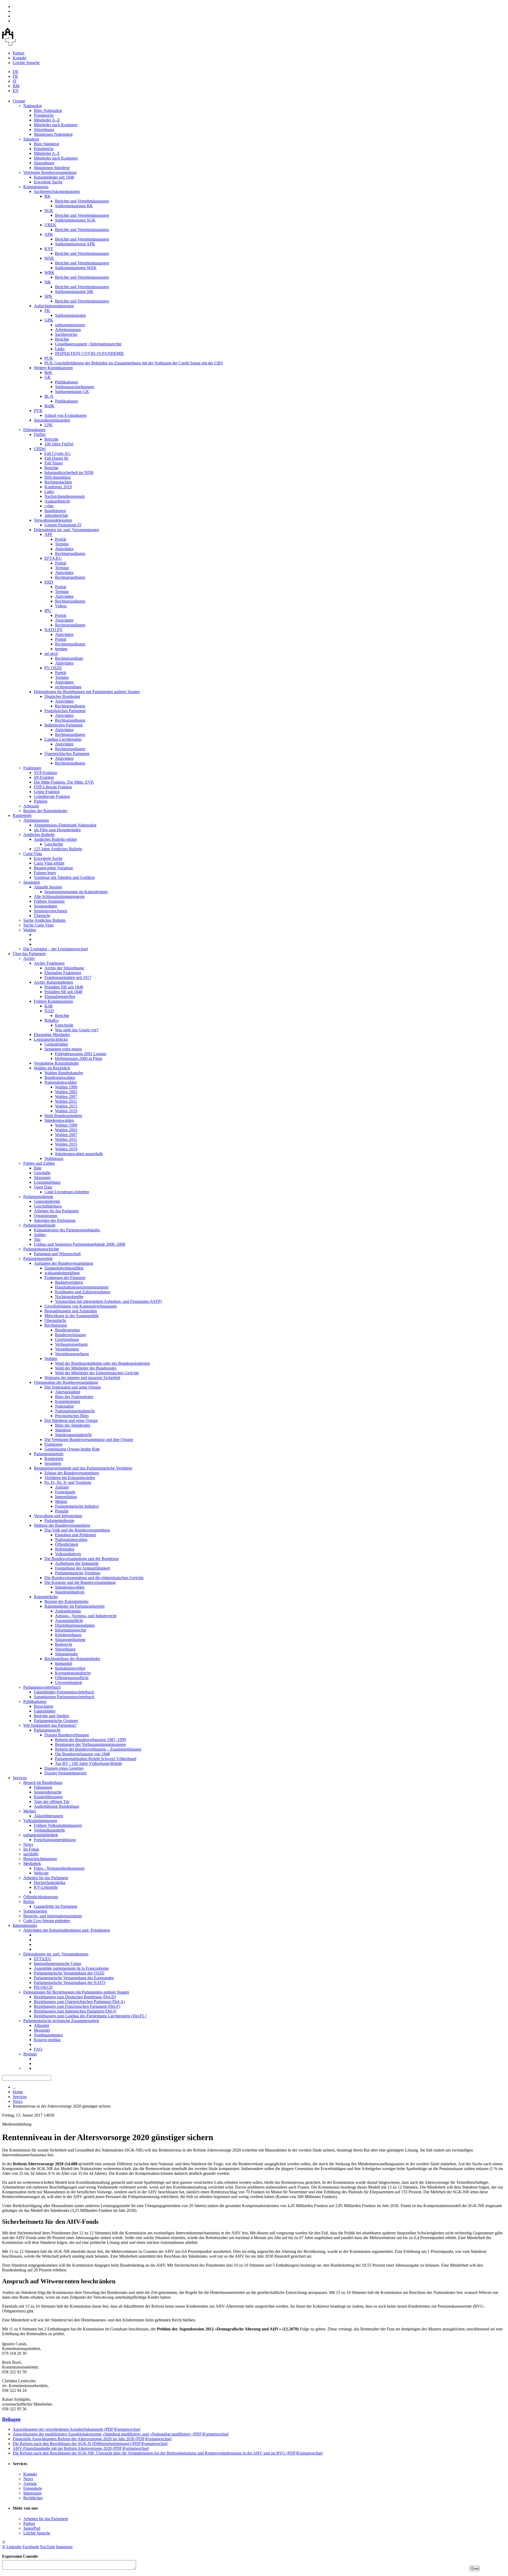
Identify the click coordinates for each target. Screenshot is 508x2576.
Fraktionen (32, 768)
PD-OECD (43, 1987)
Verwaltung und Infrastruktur (58, 1516)
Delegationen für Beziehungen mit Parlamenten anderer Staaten (87, 692)
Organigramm (46, 1216)
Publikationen (67, 382)
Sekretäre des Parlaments (55, 1220)
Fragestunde (65, 1492)
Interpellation (66, 1497)
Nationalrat (33, 106)
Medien (30, 1811)
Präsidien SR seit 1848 (63, 992)
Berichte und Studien (51, 1716)
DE (16, 72)
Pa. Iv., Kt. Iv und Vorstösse (68, 1482)
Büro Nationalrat (48, 110)
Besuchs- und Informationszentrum (53, 1916)
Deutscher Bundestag (62, 696)
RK (47, 196)
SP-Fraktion (44, 777)
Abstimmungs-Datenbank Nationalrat (65, 825)
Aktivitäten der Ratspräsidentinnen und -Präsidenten (67, 1930)
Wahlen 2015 (66, 1106)
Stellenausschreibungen (75, 387)
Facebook (31, 2547)
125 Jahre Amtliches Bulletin (58, 849)
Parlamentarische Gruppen (56, 1721)
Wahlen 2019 (66, 1111)
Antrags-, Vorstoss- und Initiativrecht (86, 1616)
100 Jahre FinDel (59, 444)
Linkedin (14, 2547)
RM (16, 86)
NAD (49, 1011)
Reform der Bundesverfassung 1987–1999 (90, 1740)
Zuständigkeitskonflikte (64, 1268)
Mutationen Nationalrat (53, 134)
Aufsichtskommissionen (54, 306)
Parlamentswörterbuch (42, 1687)
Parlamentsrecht (47, 1730)
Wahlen (30, 930)
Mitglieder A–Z (47, 120)
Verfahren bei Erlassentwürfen (70, 1478)
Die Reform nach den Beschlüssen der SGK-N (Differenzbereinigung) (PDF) (90, 2444)
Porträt (61, 539)
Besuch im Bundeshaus (43, 1782)
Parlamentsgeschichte (41, 1249)
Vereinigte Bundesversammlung (50, 172)
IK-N (49, 396)
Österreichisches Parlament (67, 754)
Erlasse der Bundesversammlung (72, 1473)
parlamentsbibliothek (41, 1835)
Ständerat (31, 139)
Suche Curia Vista (38, 925)
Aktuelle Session (48, 887)
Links (60, 349)
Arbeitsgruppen (68, 330)
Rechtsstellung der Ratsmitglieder (72, 1659)
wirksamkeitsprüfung (62, 1273)
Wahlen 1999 (66, 1087)
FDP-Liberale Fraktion (53, 787)
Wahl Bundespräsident (63, 1116)
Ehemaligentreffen (60, 996)
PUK (49, 358)
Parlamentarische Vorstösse (78, 1573)
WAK (49, 258)
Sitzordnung (44, 130)
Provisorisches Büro (72, 1416)
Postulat (62, 1511)
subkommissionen (70, 325)
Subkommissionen (70, 315)
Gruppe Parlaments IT (63, 525)
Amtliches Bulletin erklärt (55, 839)
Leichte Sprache (26, 63)
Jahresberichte (56, 515)
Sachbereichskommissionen (57, 191)
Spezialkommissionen (52, 420)
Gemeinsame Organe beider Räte (72, 1449)
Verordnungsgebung (72, 1354)
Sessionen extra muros (63, 1049)
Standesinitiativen (70, 1592)
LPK (49, 425)
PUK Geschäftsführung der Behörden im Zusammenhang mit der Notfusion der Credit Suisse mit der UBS (134, 363)
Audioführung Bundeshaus (56, 1806)
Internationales (25, 1925)
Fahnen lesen (45, 873)
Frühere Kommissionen (53, 1001)
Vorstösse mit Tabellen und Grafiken (64, 877)
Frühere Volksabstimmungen (58, 1825)
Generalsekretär (47, 1201)
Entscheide (64, 1025)
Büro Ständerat (46, 144)
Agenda (30, 2484)
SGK (49, 211)
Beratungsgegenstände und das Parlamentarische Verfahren (83, 1468)
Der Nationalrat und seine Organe (73, 1387)
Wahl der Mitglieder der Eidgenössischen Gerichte (97, 1373)
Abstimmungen (36, 820)
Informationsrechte (71, 1630)
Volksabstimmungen (40, 1821)
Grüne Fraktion (47, 792)
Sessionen (32, 882)
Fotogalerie (33, 2488)
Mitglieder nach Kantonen (56, 125)
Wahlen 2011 (66, 1101)
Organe (19, 101)
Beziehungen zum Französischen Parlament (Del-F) (77, 2006)
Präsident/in (44, 115)
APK (49, 234)
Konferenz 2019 (58, 487)
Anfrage (62, 1487)
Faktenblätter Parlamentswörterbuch (64, 1692)
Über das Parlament (29, 954)
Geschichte (54, 844)
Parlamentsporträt (38, 1258)
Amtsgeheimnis (68, 1611)
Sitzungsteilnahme (70, 1640)
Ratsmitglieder (46, 1597)
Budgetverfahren (69, 1282)
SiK (48, 282)
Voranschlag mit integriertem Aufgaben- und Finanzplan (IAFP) (108, 1301)
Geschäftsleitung (48, 1206)
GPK (49, 320)
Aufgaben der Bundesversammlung (63, 1263)
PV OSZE (53, 668)
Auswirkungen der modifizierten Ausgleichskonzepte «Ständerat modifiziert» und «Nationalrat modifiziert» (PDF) (121, 2434)
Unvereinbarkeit (69, 1682)
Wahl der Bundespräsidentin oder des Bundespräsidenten (103, 1363)
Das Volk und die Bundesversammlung (77, 1530)
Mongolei (42, 2030)
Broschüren (44, 1706)
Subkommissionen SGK (75, 220)
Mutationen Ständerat (52, 168)
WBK (49, 272)
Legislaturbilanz (47, 1182)
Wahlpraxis (54, 1158)
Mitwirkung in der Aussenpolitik (72, 1316)
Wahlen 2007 (66, 1097)
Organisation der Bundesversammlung (66, 1382)
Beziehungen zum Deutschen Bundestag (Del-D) (75, 1997)
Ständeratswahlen (59, 1120)
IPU (48, 611)
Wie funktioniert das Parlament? (50, 1725)
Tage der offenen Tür (52, 1802)
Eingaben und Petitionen (76, 1535)
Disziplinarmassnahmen (75, 1625)
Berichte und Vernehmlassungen (82, 201)
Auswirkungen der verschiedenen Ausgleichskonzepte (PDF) (76, 2429)
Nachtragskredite (69, 1297)
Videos (61, 606)
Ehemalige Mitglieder (52, 1035)
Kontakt (19, 58)
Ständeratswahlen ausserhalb (79, 1154)
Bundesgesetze (67, 1330)
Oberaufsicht (55, 1320)
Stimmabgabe (66, 1654)
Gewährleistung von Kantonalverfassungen (81, 1306)
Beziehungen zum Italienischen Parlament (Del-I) (75, 2011)
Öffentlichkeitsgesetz (41, 1897)
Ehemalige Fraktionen (63, 973)
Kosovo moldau (47, 2040)
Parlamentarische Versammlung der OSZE (69, 1973)
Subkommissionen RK (74, 206)
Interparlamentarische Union (58, 1963)
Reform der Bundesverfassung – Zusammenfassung (98, 1749)
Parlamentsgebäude (39, 1225)
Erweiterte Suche (48, 182)
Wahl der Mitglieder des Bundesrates (86, 1368)
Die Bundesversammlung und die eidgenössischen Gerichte (94, 1578)
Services (20, 1778)
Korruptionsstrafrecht (73, 1673)
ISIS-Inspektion (58, 477)
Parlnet (19, 53)
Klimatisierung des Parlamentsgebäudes (67, 1230)
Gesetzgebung (67, 1339)
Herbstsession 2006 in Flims (79, 1058)
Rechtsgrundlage (69, 658)
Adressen (31, 806)
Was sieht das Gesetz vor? (77, 1030)
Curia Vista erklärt (49, 863)
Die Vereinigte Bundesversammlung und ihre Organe (89, 1440)
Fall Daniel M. (57, 458)
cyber (49, 506)
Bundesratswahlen (60, 1077)
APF (48, 534)
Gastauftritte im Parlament (56, 1906)
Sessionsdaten (46, 906)
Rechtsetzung (56, 1325)
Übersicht (42, 916)
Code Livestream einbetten (67, 1192)
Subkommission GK (72, 392)
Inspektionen (55, 511)
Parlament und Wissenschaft (57, 1254)
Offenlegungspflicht (72, 1678)
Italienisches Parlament (63, 725)
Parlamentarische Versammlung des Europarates (74, 1978)
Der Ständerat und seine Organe (71, 1420)
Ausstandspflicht (69, 1621)
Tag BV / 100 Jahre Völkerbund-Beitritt (88, 1763)
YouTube (47, 2547)
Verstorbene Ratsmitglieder (56, 1063)
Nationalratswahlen (61, 1082)
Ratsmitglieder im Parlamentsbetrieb (74, 1606)
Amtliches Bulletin (39, 835)
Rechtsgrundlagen (70, 553)
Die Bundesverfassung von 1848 (82, 1754)
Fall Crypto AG (58, 453)
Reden (29, 1902)
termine (61, 649)
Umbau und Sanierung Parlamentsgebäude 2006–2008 (80, 1244)
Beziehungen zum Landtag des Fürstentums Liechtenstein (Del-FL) (90, 2016)
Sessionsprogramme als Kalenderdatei (76, 892)
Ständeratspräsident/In (73, 1435)
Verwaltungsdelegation (53, 520)
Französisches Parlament (65, 711)
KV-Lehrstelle (46, 1887)
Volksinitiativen (68, 1554)
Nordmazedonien (48, 2035)
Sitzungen (42, 1178)
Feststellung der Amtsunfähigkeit (82, 1568)
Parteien (41, 801)
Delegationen (34, 430)
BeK (48, 372)
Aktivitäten (64, 549)
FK (47, 311)
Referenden (65, 1549)
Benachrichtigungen (40, 1859)
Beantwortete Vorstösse (53, 868)
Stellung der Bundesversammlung (62, 1525)
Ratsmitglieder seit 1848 (54, 177)
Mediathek (32, 1863)
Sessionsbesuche (48, 1792)
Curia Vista (33, 854)
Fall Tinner (54, 463)
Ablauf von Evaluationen (65, 415)
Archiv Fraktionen (49, 963)
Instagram (64, 2547)
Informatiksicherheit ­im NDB (69, 473)
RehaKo (51, 1020)
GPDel (40, 449)
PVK (38, 411)
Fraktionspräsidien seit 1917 (68, 977)
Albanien (42, 2025)
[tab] (254, 2419)
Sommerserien (35, 1911)
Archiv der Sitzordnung (64, 968)
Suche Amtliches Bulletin (44, 920)
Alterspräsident (68, 1392)
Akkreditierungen (49, 1816)
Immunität (63, 1663)
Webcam (41, 1873)
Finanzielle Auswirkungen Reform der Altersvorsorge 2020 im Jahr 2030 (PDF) (92, 2439)
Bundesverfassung (70, 1335)
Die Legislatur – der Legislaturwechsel (56, 949)
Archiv (29, 958)
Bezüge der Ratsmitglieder (45, 811)
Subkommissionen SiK (74, 292)
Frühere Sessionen (49, 901)
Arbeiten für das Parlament (56, 1211)
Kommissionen (36, 187)
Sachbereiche (66, 334)
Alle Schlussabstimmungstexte (59, 896)
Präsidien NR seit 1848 (64, 987)
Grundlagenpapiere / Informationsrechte (88, 344)
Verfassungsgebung (71, 1344)
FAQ (38, 2049)
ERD (49, 582)
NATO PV (54, 630)
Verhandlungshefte (49, 1830)
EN (16, 91)
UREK (50, 225)
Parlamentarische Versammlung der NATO (70, 1983)
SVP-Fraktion (46, 773)
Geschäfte (42, 1173)
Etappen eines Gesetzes (64, 1768)
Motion (61, 1501)
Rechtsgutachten (58, 482)
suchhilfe (31, 1854)
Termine (62, 544)
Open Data (43, 1187)
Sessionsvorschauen (51, 911)
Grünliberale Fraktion (52, 796)
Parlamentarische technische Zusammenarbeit (61, 2021)
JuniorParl (32, 2528)
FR (15, 76)
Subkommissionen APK (75, 244)
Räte (38, 1168)
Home (18, 2092)
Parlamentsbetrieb (49, 1454)
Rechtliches (33, 2498)
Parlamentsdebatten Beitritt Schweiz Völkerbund (96, 1759)
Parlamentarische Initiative (77, 1506)
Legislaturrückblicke (51, 1039)
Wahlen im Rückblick (52, 1068)
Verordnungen (67, 1349)
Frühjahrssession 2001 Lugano (81, 1054)
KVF (49, 249)
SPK (48, 296)
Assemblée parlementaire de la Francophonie (71, 1968)
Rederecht (63, 1644)
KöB (49, 1006)
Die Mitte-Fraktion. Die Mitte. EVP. (64, 782)
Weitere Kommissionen (53, 368)
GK (48, 377)
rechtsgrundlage (68, 687)
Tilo (37, 1239)
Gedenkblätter (56, 1044)
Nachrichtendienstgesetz (65, 496)
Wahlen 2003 (66, 1092)
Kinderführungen (48, 1797)
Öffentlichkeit (67, 1544)
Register (30, 2054)
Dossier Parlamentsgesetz (66, 1773)
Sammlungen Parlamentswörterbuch (64, 1697)
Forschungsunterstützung (55, 1840)
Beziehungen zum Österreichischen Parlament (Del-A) (79, 2002)
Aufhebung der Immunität (77, 1563)
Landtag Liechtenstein (63, 739)
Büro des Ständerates (73, 1425)
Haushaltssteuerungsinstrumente (82, 1287)
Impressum (32, 2493)
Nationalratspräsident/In (75, 1411)
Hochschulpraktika (50, 1883)
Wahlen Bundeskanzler (64, 1073)
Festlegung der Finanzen (65, 1278)
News (28, 1844)
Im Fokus (31, 1849)
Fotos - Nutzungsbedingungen (59, 1868)
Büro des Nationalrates (74, 1397)
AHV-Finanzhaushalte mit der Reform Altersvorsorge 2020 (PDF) (81, 2448)
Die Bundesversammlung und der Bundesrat (81, 1559)
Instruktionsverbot (70, 1668)
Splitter (40, 1235)
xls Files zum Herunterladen (57, 830)
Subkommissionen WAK (76, 268)
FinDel (40, 434)
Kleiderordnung (68, 1635)
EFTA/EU (53, 558)
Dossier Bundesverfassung (67, 1735)
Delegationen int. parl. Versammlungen (66, 530)
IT (15, 81)
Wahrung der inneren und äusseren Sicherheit (82, 1378)
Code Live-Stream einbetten (47, 1921)
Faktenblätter (45, 1711)
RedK (49, 406)
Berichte (62, 339)
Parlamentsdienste (38, 1197)
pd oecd (51, 654)
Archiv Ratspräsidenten (53, 982)
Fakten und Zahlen (39, 1163)
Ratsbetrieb (22, 815)
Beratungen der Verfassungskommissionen (90, 1744)
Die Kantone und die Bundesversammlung (80, 1582)
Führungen (43, 1787)
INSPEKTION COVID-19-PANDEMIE (90, 353)
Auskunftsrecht (57, 501)
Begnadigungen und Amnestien (71, 1311)
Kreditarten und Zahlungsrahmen (83, 1292)
